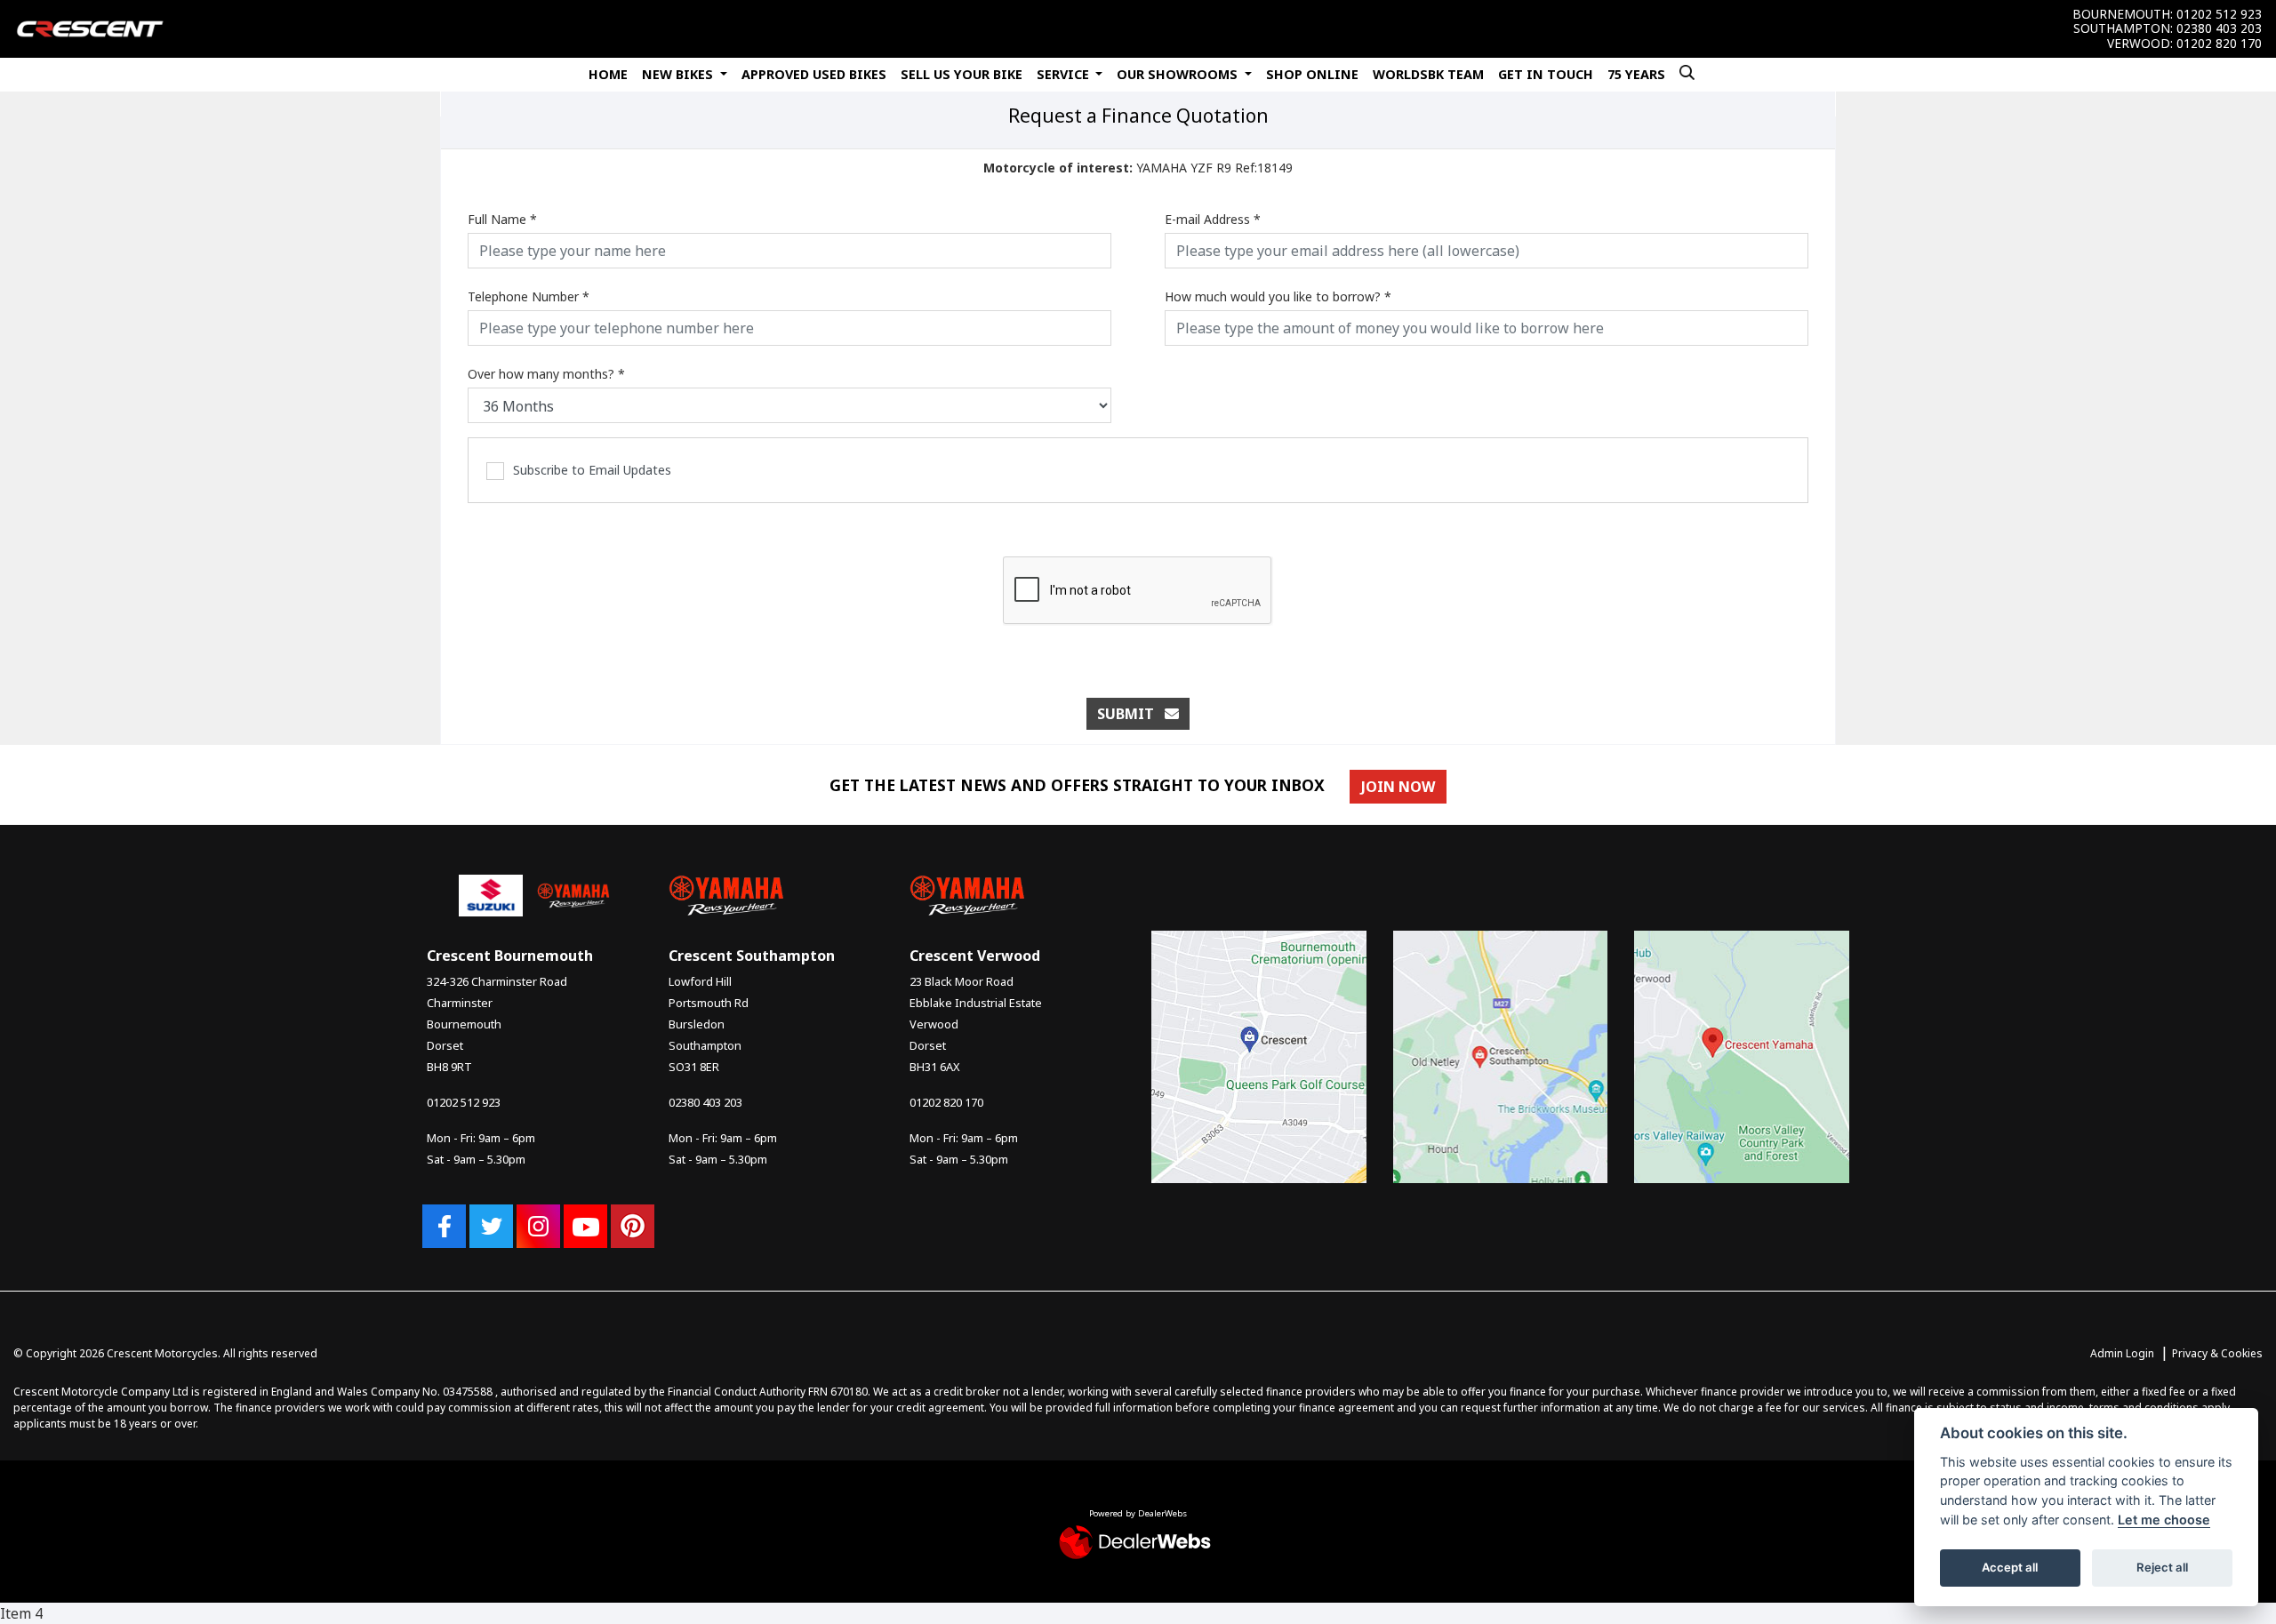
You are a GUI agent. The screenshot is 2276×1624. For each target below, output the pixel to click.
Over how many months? (546, 374)
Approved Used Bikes (814, 74)
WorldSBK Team (1428, 74)
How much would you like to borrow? (1278, 296)
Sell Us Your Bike (962, 74)
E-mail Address (1213, 219)
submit (1131, 714)
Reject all (2162, 1567)
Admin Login (2122, 1353)
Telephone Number (529, 296)
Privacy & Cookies (2217, 1353)
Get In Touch (1546, 74)
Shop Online (1312, 74)
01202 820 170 (2219, 44)
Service (1065, 74)
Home (608, 74)
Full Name (502, 219)
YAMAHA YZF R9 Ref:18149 (1138, 168)
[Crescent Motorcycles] (90, 28)
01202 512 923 (2219, 14)
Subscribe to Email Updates (592, 470)
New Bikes (679, 74)
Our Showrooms (1179, 74)
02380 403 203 (2219, 28)
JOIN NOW (1398, 787)
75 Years (1636, 74)
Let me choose (2164, 1520)
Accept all (2010, 1567)
